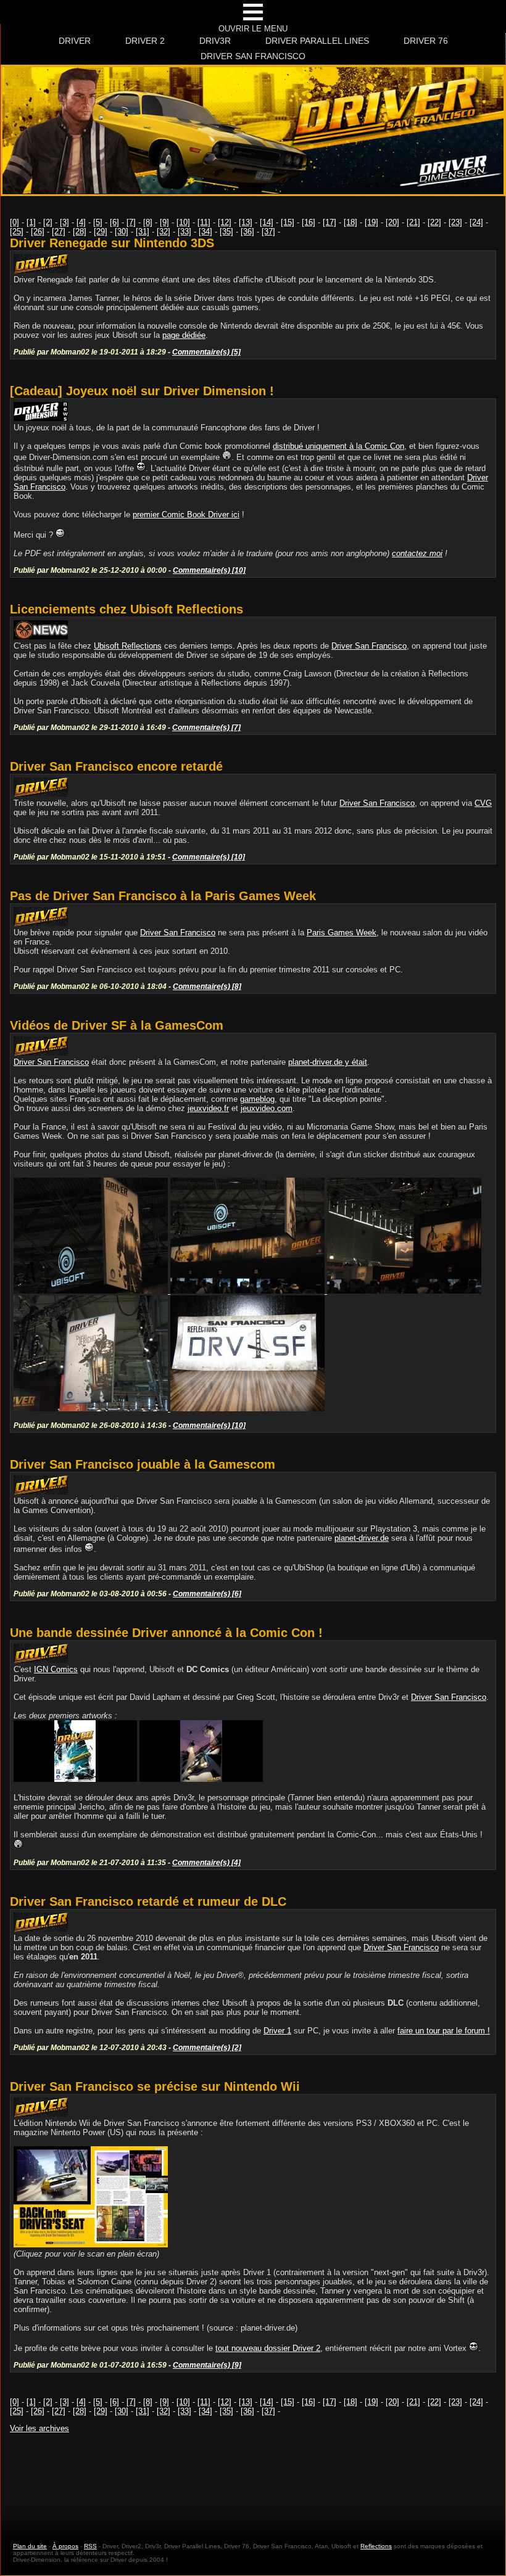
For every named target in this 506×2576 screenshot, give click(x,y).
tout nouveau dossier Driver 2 (268, 2348)
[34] (205, 232)
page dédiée (184, 335)
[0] (15, 222)
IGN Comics (56, 1669)
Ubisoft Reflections (128, 646)
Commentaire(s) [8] (207, 986)
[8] (148, 222)
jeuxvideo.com (267, 1108)
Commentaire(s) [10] (209, 570)
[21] (413, 222)
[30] (122, 232)
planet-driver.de (362, 1538)
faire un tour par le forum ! (444, 2031)
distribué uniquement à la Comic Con (338, 446)
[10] (183, 222)
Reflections (376, 2546)
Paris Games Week (342, 933)
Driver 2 (145, 41)
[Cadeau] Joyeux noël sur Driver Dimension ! (142, 391)
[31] (143, 232)
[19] (371, 222)
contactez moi (417, 553)
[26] (38, 232)
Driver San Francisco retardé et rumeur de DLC (148, 1901)
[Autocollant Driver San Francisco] (247, 1409)
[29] (101, 232)
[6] (114, 222)
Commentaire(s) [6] (207, 1594)
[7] (131, 222)
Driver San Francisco (253, 56)
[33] (185, 232)
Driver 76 (426, 41)
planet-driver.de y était (328, 1062)
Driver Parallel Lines (317, 41)
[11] (204, 222)
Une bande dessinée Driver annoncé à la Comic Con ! (166, 1633)
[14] (267, 222)
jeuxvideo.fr (208, 1108)
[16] (309, 222)
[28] (80, 232)
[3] (64, 222)
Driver (75, 41)
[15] (288, 222)
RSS (90, 2546)
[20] (392, 222)
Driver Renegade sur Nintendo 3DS (112, 243)
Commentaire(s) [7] (206, 727)
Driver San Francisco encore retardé (116, 766)
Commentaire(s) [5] (206, 352)
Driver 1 (277, 2031)
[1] (31, 222)
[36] (247, 232)
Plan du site (30, 2546)
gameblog (257, 1099)
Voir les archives (39, 2428)
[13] (246, 222)
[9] (164, 222)
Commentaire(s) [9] (207, 2365)
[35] (226, 232)
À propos (65, 2546)
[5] (98, 222)
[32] (164, 232)
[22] (434, 222)
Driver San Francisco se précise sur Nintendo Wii (155, 2086)
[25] (17, 232)
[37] (268, 232)
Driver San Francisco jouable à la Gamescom (143, 1464)
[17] (330, 222)
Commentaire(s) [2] (207, 2047)
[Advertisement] (253, 2476)
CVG (483, 803)
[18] (350, 222)
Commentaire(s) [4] (206, 1862)
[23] (455, 222)
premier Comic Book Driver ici (186, 515)
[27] (59, 232)
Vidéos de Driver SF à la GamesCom (117, 1025)
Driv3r (215, 41)
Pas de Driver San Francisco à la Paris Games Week (163, 896)
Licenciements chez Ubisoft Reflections (126, 609)
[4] (81, 222)
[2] (48, 222)
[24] (476, 222)
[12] (225, 222)
